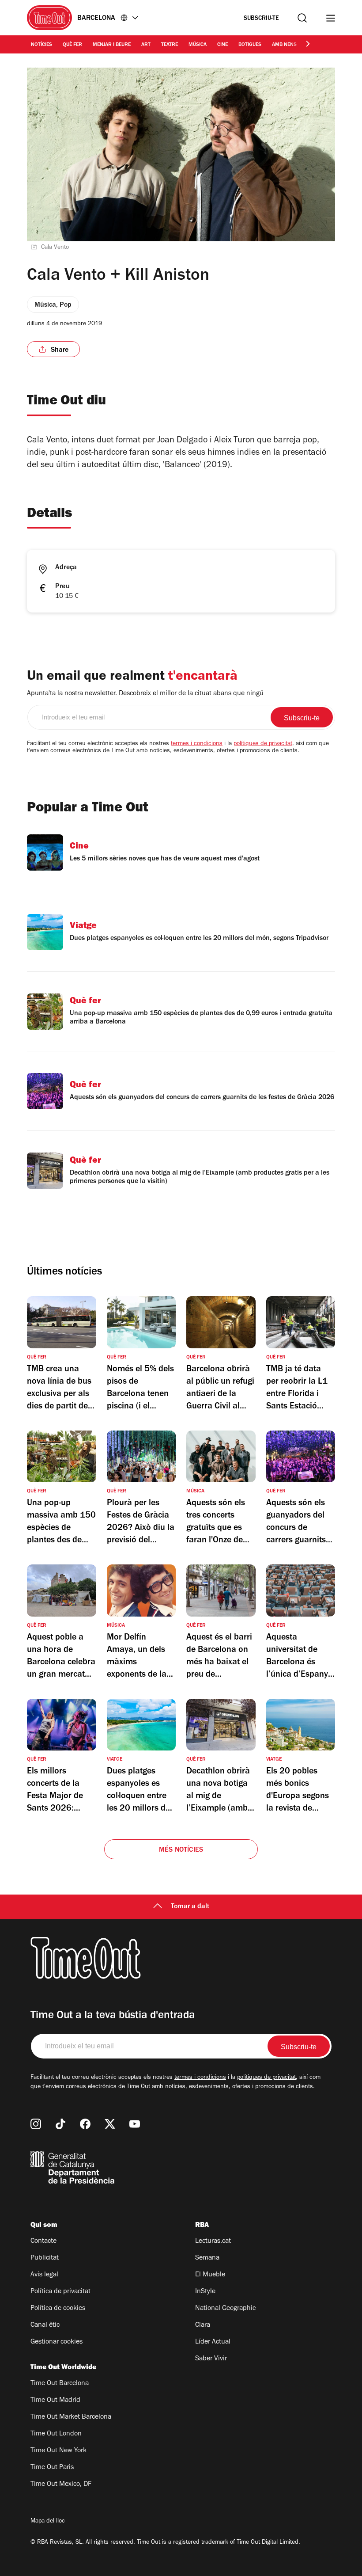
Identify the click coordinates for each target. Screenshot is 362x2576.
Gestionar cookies (57, 2342)
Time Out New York (58, 2451)
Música (198, 45)
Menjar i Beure (112, 45)
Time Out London (56, 2434)
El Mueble (210, 2275)
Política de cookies (58, 2309)
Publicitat (45, 2258)
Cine (222, 45)
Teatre (170, 45)
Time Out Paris (52, 2468)
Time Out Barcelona (60, 2384)
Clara (203, 2325)
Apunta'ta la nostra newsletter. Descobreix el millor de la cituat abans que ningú (145, 694)
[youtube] (135, 2124)
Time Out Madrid (55, 2401)
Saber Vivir (211, 2359)
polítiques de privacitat (263, 744)
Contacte (43, 2241)
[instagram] (36, 2124)
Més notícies (181, 1850)
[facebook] (85, 2124)
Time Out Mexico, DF (61, 2485)
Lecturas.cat (213, 2241)
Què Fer (72, 45)
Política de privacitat (60, 2292)
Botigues (250, 45)
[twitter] (110, 2124)
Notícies (41, 45)
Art (146, 45)
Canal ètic (45, 2325)
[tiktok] (60, 2124)
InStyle (205, 2292)
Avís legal (44, 2275)
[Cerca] (302, 18)
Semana (207, 2258)
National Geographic (225, 2309)
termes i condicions (197, 744)
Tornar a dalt (190, 1907)
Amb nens (284, 45)
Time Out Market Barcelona (71, 2417)
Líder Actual (213, 2342)
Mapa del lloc (48, 2522)
